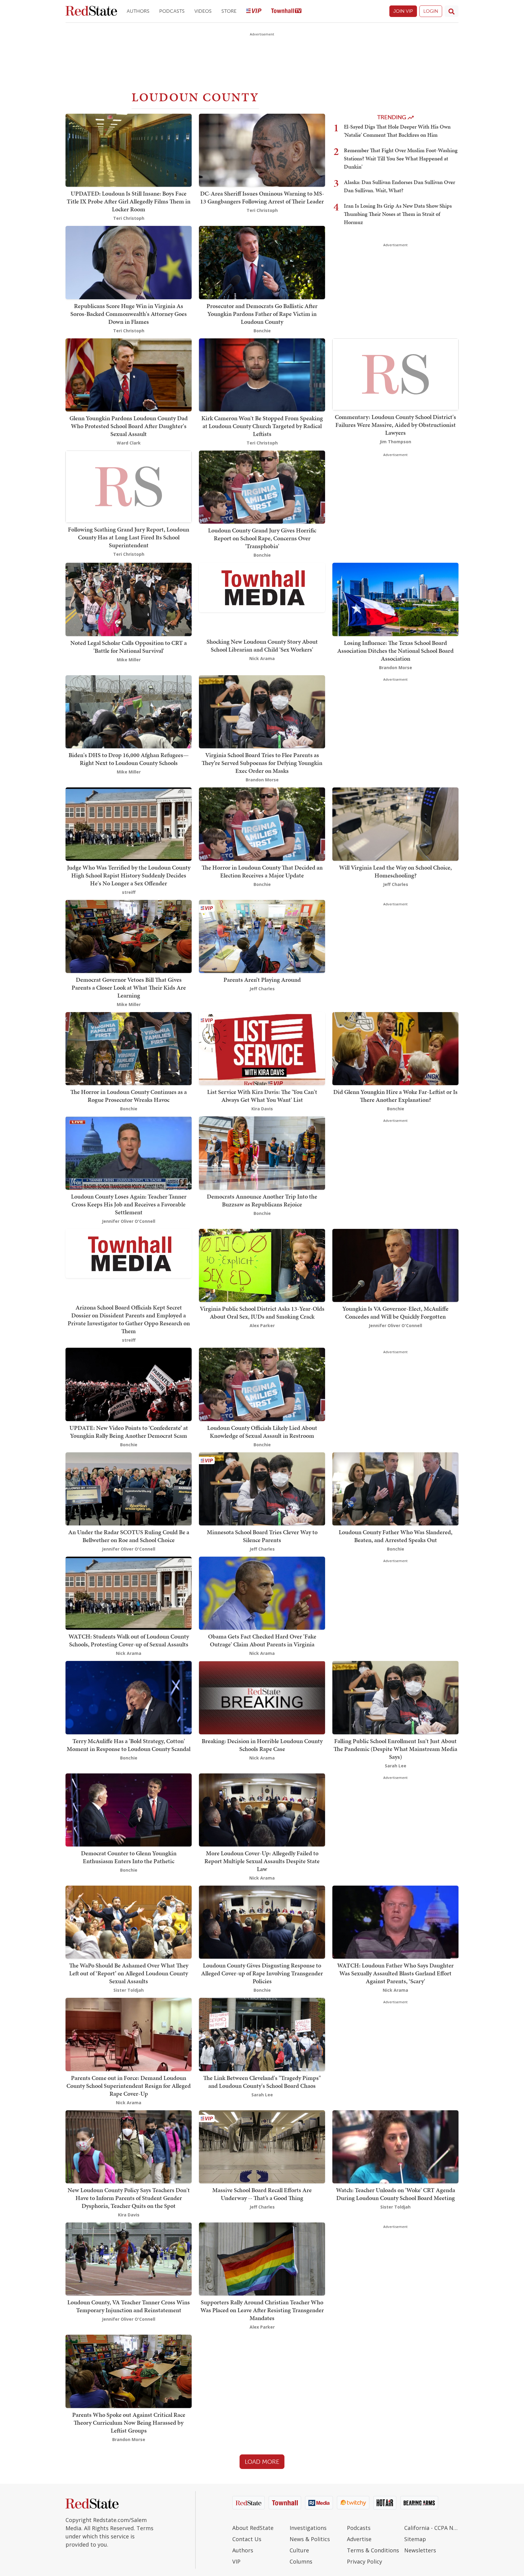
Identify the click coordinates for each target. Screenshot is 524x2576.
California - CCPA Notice (431, 2528)
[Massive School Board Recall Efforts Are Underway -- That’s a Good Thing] (262, 2146)
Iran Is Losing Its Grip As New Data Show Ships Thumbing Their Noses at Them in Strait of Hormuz (398, 214)
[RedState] (91, 11)
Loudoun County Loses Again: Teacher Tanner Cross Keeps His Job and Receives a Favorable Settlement (129, 1204)
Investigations (308, 2528)
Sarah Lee (396, 1766)
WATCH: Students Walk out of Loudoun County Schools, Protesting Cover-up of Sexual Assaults (129, 1640)
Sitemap (415, 2539)
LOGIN (431, 11)
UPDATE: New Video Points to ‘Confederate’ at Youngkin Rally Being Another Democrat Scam (129, 1432)
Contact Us (247, 2539)
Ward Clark (129, 443)
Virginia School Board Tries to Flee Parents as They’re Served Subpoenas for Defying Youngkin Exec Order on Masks (262, 763)
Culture (299, 2550)
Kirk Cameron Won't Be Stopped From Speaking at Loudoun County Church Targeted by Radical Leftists (262, 426)
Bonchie (262, 331)
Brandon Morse (396, 667)
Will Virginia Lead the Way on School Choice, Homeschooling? (395, 871)
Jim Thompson (395, 442)
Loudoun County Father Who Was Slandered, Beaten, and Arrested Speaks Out (396, 1536)
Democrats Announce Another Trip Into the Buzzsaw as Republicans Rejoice (262, 1200)
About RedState (253, 2528)
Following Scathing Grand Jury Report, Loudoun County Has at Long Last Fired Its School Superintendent (129, 537)
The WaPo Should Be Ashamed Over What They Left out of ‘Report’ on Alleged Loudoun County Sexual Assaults (129, 1973)
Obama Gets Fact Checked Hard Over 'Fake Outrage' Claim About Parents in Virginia (262, 1640)
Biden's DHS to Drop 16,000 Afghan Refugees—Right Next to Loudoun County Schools (129, 759)
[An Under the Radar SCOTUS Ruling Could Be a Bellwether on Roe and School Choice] (129, 1488)
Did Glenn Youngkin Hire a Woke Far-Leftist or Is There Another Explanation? (395, 1096)
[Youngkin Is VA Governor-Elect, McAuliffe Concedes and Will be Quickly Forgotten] (395, 1265)
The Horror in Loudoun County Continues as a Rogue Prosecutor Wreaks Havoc (129, 1096)
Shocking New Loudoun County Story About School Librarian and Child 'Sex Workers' (262, 646)
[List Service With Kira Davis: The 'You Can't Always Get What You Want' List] (262, 1048)
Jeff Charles (396, 884)
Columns (301, 2561)
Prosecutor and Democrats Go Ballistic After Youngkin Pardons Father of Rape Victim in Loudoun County (262, 314)
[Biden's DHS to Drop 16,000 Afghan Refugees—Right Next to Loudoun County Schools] (129, 711)
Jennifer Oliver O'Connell (129, 1221)
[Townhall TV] (286, 11)
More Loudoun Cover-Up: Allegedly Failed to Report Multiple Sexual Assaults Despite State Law (262, 1861)
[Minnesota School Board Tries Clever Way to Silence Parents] (262, 1488)
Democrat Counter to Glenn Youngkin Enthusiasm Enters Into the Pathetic (129, 1857)
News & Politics (310, 2539)
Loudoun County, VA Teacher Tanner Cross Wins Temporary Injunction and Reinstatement (129, 2306)
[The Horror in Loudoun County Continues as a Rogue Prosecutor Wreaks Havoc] (129, 1048)
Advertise (359, 2539)
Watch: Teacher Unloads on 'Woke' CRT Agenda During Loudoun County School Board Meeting (396, 2194)
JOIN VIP (403, 11)
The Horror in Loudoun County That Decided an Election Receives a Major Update (262, 871)
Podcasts (172, 11)
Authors (138, 11)
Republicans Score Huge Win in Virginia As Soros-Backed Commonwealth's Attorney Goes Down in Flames (129, 314)
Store (229, 11)
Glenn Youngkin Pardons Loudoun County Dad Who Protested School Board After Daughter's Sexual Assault (129, 426)
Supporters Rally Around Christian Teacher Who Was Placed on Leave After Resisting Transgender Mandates (262, 2310)
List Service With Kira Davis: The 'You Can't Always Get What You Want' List (262, 1096)
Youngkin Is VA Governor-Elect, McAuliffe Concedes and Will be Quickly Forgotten (395, 1313)
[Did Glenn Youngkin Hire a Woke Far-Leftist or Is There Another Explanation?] (395, 1048)
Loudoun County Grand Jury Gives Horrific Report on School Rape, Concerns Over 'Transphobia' (262, 538)
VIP (236, 2561)
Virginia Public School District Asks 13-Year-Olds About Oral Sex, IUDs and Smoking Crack (262, 1313)
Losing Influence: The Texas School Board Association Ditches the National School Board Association (395, 651)
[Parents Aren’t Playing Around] (262, 936)
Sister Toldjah (129, 1990)
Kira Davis (262, 1109)
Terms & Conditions (373, 2550)
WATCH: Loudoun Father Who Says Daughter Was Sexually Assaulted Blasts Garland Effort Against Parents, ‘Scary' (395, 1973)
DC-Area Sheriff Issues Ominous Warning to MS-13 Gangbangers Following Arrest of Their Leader (262, 197)
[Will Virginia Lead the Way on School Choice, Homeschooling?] (395, 823)
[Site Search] (452, 11)
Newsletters (420, 2550)
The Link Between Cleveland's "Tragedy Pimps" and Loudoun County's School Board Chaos (262, 2082)
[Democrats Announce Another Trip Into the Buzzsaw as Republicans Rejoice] (262, 1152)
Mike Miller (129, 660)
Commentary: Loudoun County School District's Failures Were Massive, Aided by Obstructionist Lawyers (395, 425)
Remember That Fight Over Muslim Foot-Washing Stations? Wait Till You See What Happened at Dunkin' (401, 158)
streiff (129, 892)
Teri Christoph (129, 218)
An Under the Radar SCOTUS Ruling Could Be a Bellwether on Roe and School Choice (129, 1536)
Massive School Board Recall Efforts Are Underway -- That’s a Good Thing (262, 2194)
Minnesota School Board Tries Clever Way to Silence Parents (262, 1536)
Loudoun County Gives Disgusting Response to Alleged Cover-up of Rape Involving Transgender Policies (262, 1973)
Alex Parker (262, 1325)
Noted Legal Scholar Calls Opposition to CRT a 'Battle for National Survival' (129, 647)
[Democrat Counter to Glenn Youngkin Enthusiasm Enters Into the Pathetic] (129, 1809)
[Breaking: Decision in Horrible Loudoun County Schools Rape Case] (262, 1697)
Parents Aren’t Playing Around (262, 980)
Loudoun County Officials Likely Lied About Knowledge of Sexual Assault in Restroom (262, 1432)
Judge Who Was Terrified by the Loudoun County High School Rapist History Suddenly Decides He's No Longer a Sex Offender (129, 875)
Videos (203, 11)
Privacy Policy (364, 2561)
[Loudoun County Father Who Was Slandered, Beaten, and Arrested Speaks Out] (395, 1488)
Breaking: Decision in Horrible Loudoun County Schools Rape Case (262, 1745)
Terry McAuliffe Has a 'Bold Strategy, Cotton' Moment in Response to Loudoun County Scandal (129, 1745)
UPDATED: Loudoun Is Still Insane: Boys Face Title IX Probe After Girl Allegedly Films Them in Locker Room (129, 201)
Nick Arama (262, 658)
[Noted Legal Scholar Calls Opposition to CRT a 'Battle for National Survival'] (129, 599)
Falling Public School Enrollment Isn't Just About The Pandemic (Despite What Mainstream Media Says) (395, 1749)
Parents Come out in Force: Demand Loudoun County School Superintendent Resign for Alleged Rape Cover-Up (129, 2086)
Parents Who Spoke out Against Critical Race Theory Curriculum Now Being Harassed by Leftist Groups (129, 2423)
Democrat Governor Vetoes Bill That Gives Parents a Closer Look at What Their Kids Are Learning (129, 988)
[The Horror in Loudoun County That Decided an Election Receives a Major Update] (262, 823)
